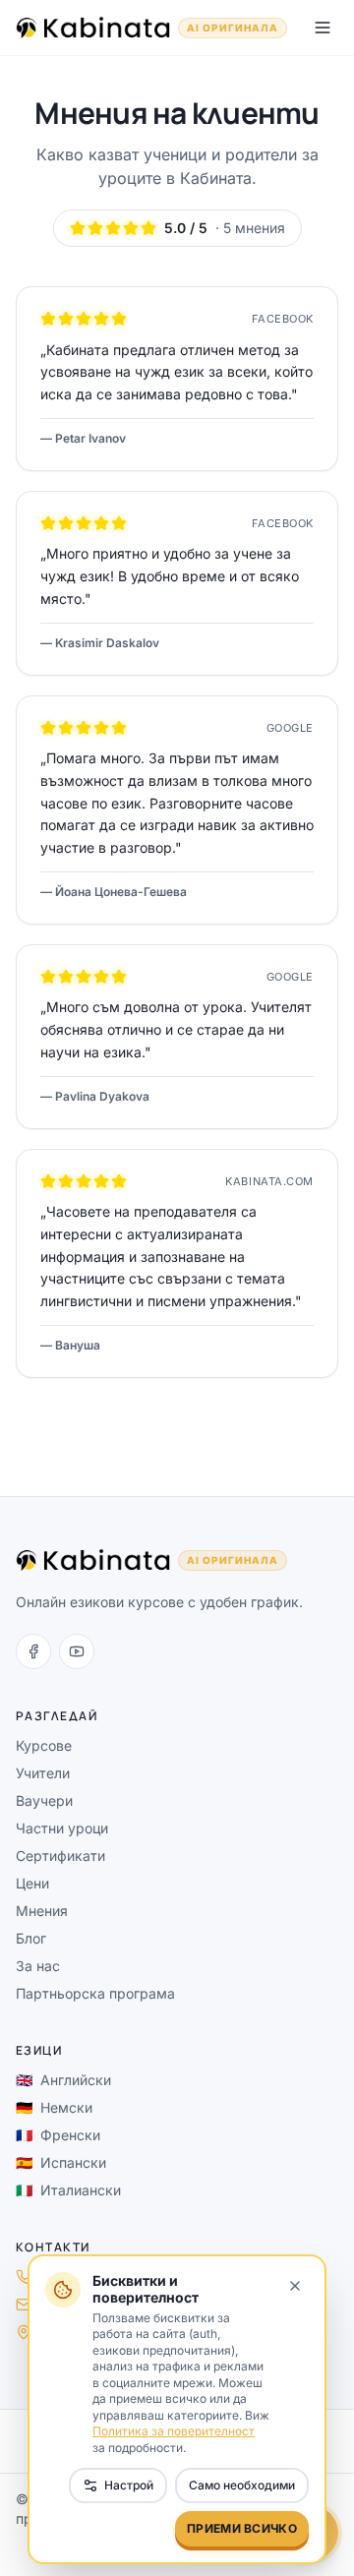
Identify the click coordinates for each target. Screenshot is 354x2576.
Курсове (44, 1745)
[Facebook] (33, 1651)
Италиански (68, 2190)
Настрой (129, 2485)
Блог (31, 1938)
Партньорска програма (95, 1993)
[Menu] (323, 28)
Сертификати (60, 1856)
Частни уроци (62, 1828)
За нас (38, 1966)
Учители (43, 1773)
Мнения (42, 1911)
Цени (32, 1883)
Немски (54, 2107)
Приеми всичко (242, 2528)
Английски (63, 2080)
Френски (58, 2135)
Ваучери (44, 1800)
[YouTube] (77, 1651)
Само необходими (242, 2485)
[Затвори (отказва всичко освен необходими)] (295, 2286)
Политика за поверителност (174, 2431)
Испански (61, 2162)
